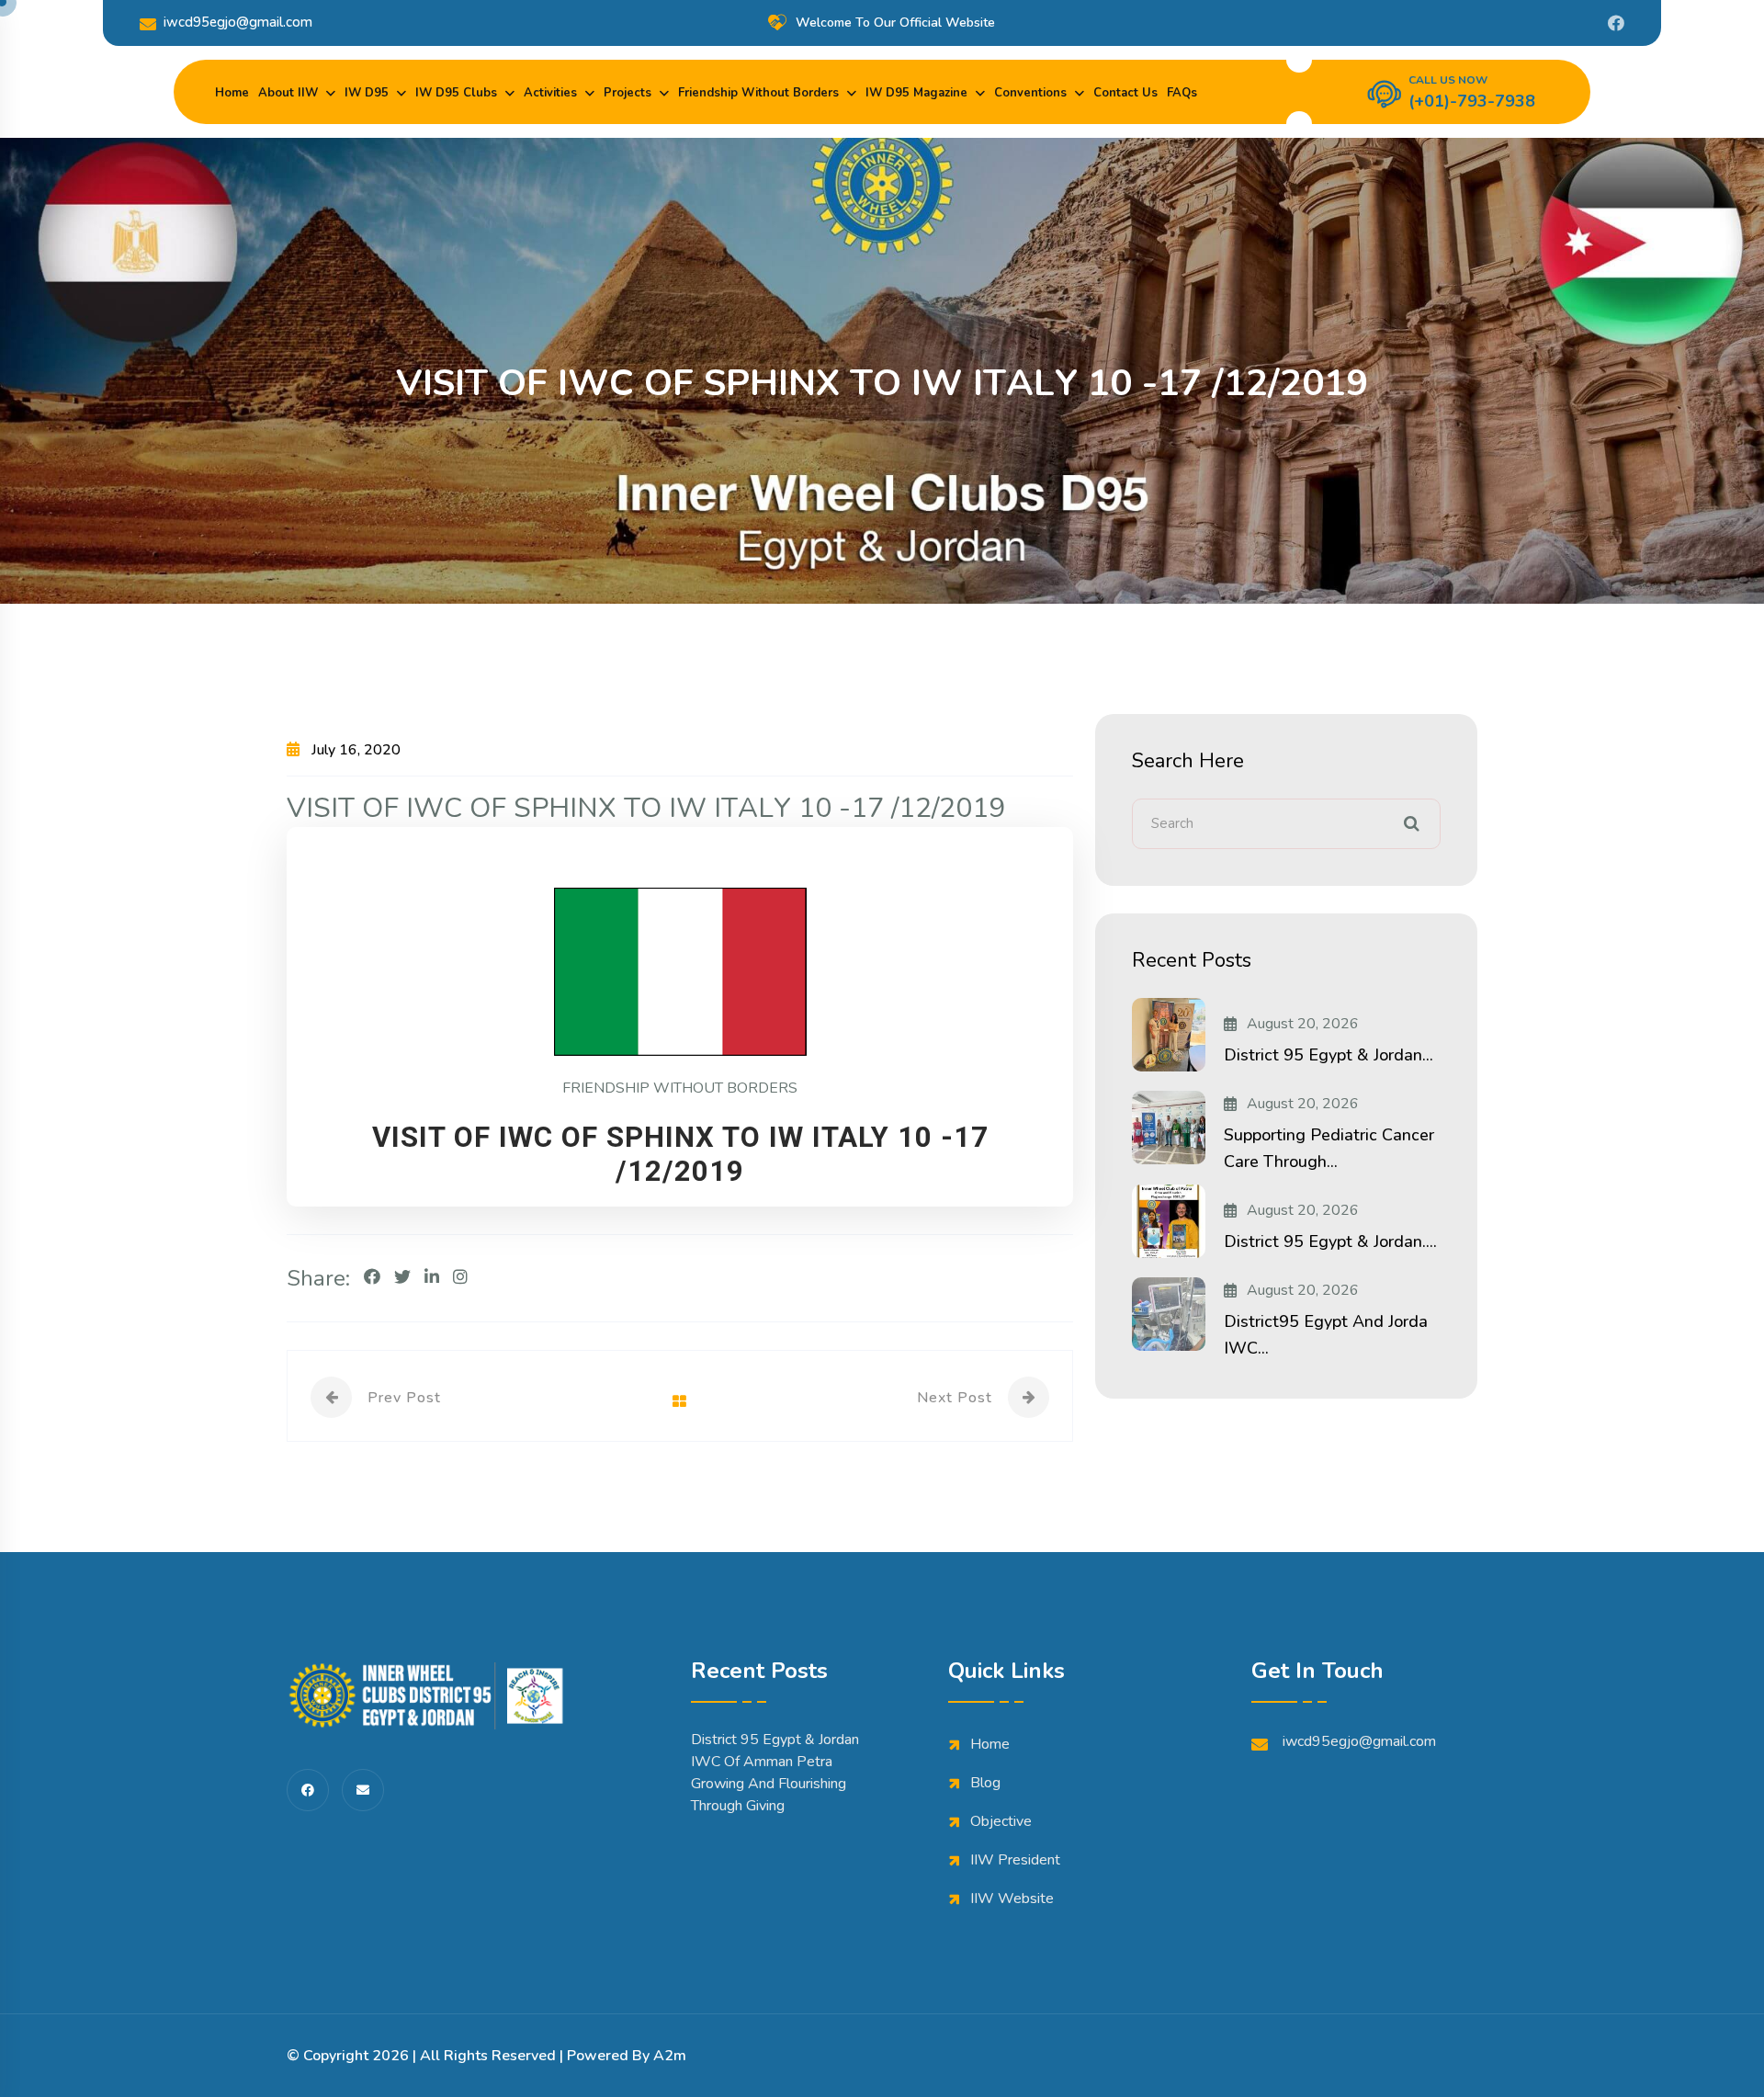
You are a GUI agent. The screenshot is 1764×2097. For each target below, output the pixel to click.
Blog (985, 1783)
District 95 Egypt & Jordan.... (1330, 1241)
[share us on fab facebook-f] (308, 1790)
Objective (1001, 1821)
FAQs (1182, 93)
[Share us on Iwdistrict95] (1616, 23)
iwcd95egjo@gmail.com (238, 22)
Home (232, 93)
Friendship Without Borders (758, 93)
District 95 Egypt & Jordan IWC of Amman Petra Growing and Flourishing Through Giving (775, 1773)
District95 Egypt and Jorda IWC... (1326, 1335)
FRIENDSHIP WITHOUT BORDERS (680, 1088)
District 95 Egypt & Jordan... (1329, 1055)
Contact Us (1125, 93)
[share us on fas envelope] (363, 1790)
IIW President (1015, 1860)
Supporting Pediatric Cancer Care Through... (1329, 1148)
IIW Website (1012, 1899)
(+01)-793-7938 (1472, 101)
